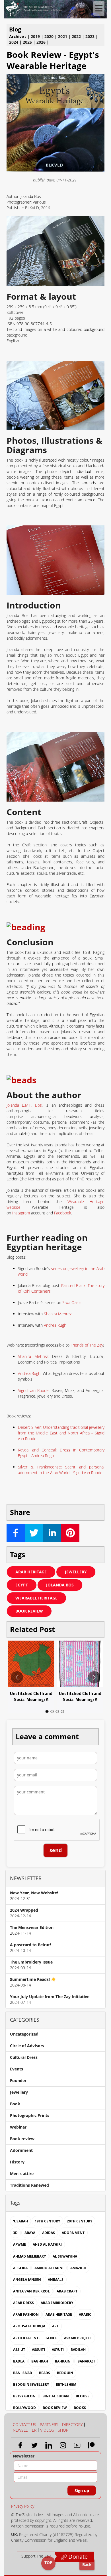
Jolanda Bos (60, 1585)
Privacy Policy (23, 2506)
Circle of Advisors (27, 2046)
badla (19, 2361)
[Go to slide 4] (62, 1711)
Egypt (22, 1585)
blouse (83, 2396)
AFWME (19, 2244)
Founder (18, 2081)
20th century (80, 2221)
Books (80, 2408)
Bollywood (24, 2408)
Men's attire (22, 2174)
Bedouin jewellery (31, 2384)
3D (15, 2233)
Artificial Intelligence (35, 2338)
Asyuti (58, 2350)
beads (45, 2373)
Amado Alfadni (49, 2268)
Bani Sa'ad (23, 2373)
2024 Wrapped (24, 1910)
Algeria (20, 2268)
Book (15, 2104)
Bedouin (65, 2373)
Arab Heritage (31, 1572)
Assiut (19, 2350)
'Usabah (20, 2221)
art (55, 2326)
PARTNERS (49, 2424)
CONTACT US (24, 2424)
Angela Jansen (27, 2280)
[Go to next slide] (94, 1677)
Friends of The (87, 1345)
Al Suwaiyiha (65, 2256)
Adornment (21, 2150)
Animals (56, 2280)
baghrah (40, 2361)
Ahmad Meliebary (29, 2256)
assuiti (38, 2350)
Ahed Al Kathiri (47, 2244)
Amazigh (78, 2268)
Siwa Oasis (72, 1302)
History (17, 2162)
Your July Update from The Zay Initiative (50, 1997)
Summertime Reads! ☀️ (33, 1979)
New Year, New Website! (34, 1893)
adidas (49, 2233)
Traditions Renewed (29, 2185)
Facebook (63, 1213)
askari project (78, 2338)
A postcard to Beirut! (30, 1945)
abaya (30, 2233)
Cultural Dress (24, 2057)
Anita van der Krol (31, 2291)
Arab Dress (23, 2303)
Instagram (21, 1213)
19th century (47, 2221)
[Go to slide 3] (57, 1711)
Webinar (18, 2127)
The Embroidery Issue (31, 1962)
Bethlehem (66, 2384)
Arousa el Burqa (29, 2326)
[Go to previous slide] (17, 1677)
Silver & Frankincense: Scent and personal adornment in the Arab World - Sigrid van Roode (61, 1470)
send (56, 1850)
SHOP (63, 2430)
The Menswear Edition (32, 1927)
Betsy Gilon (24, 2396)
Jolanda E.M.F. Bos (24, 1105)
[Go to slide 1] (47, 1711)
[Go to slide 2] (52, 1711)
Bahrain (63, 2361)
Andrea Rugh (55, 1325)
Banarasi (86, 2361)
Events (17, 2069)
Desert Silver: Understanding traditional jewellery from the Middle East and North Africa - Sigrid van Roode (61, 1433)
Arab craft (67, 2291)
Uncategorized (24, 2034)
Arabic (85, 2314)
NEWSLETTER (25, 2430)
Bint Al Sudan (56, 2396)
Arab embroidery (57, 2303)
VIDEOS (47, 2430)
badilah (78, 2350)
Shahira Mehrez (58, 1314)
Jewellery (76, 1572)
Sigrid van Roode (33, 1390)
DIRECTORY (72, 2424)
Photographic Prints (30, 2115)
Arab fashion (26, 2314)
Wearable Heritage (36, 1598)
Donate (77, 2557)
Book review (29, 1611)
